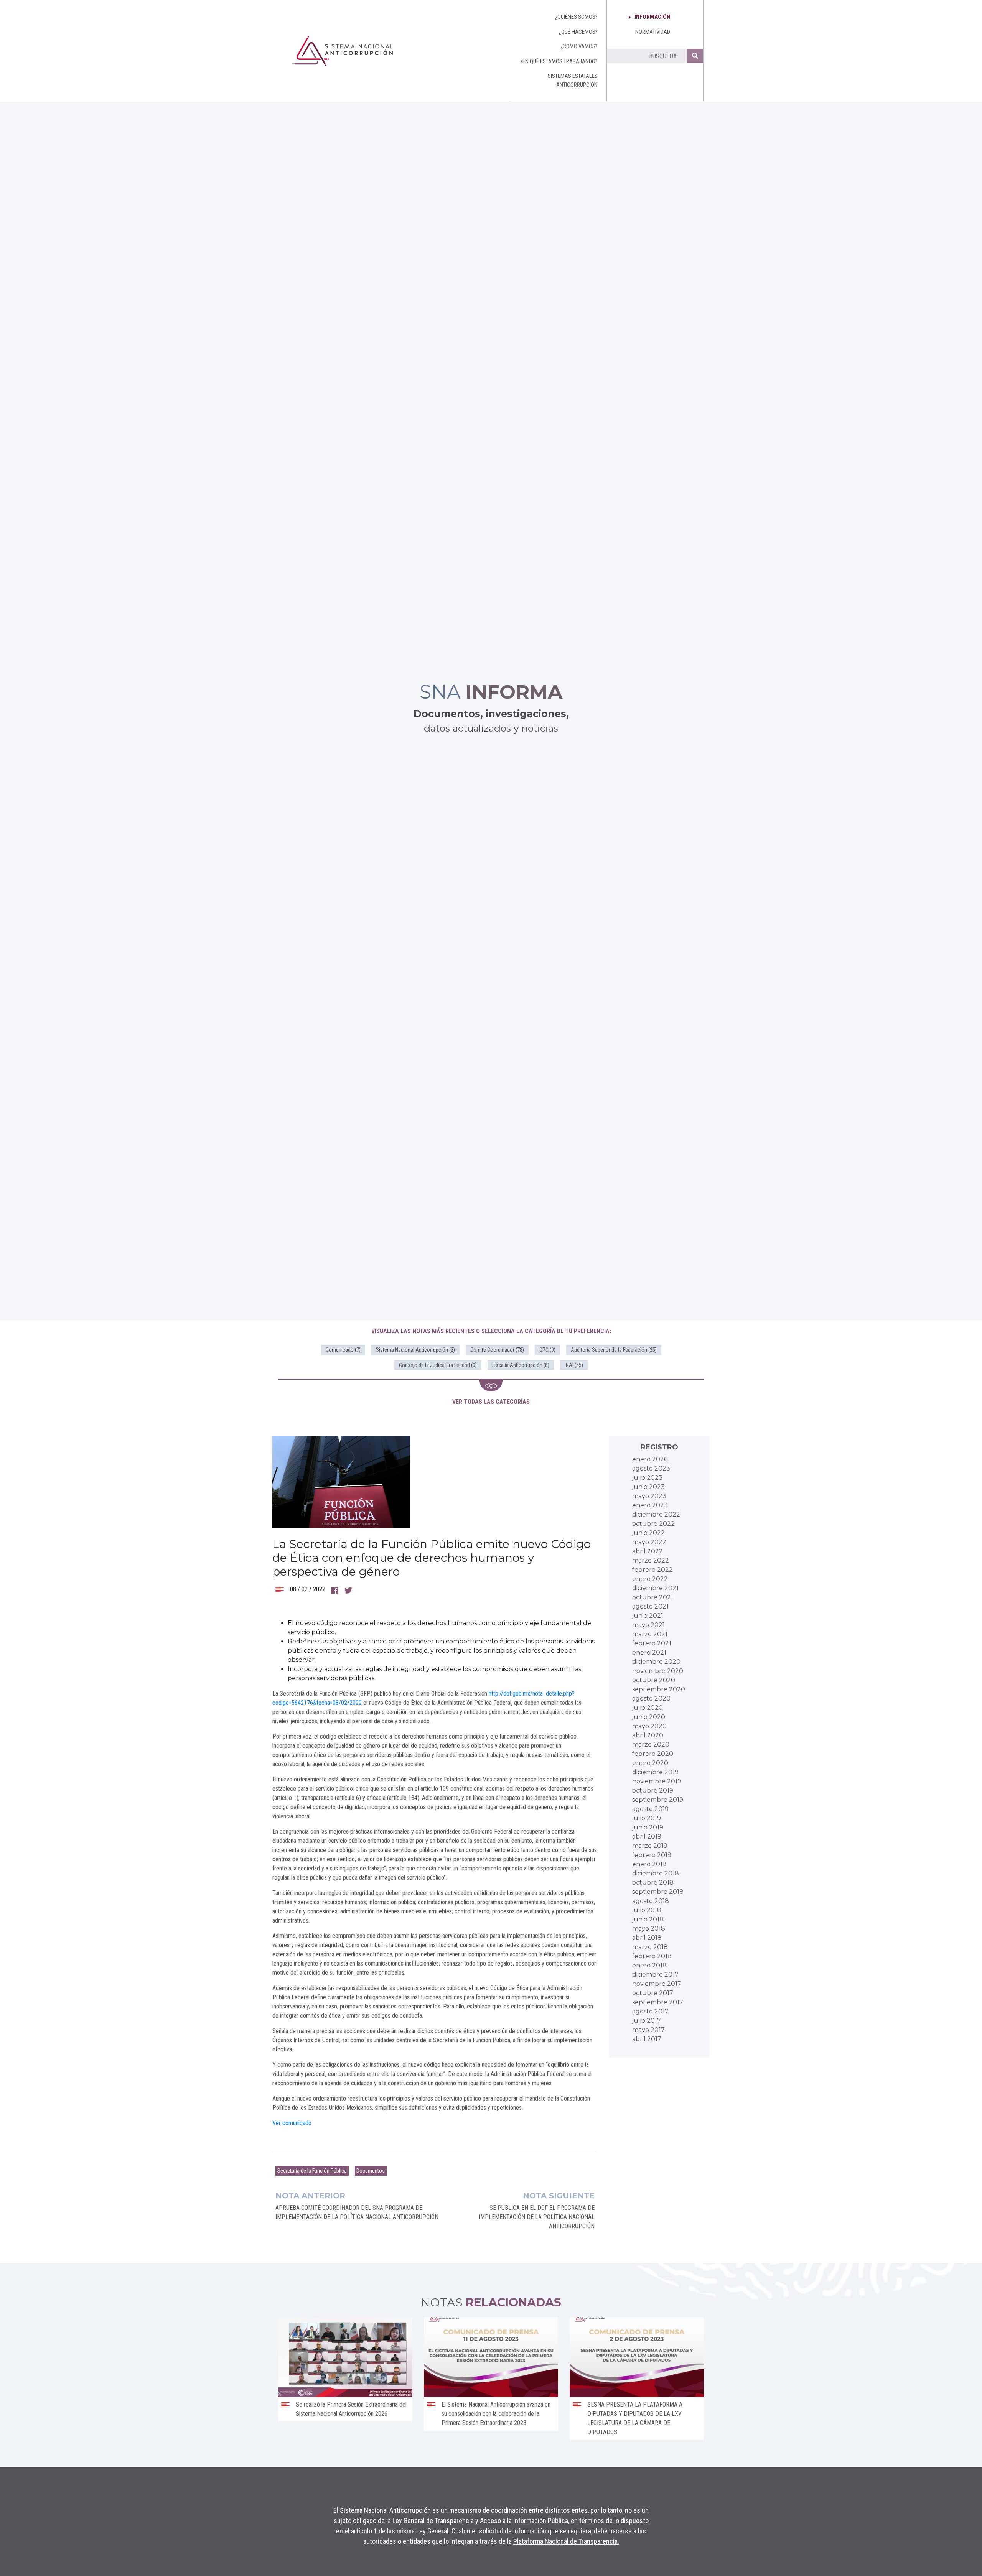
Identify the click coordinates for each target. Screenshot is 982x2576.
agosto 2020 (651, 1698)
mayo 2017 (648, 2030)
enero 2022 (650, 1579)
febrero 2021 (652, 1643)
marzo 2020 (651, 1744)
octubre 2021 (653, 1597)
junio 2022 (648, 1533)
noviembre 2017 (657, 1984)
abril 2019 (647, 1837)
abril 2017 (647, 2039)
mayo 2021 (648, 1625)
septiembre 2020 (659, 1689)
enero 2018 (649, 1965)
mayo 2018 (649, 1929)
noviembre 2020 (658, 1671)
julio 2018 (647, 1910)
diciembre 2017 (655, 1975)
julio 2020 (648, 1708)
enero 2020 (650, 1763)
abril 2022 (648, 1551)
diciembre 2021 (655, 1588)
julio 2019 (647, 1818)
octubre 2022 (653, 1524)
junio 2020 (649, 1717)
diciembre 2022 (656, 1514)
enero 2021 (649, 1652)
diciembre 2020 (656, 1662)
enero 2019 (649, 1864)
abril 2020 (648, 1735)
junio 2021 (648, 1616)
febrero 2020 (653, 1754)
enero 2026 (650, 1459)
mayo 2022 (649, 1542)
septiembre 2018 (658, 1892)
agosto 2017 (650, 2011)
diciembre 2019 (655, 1772)
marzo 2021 (650, 1634)
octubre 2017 (653, 1993)
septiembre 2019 (658, 1800)
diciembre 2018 (656, 1873)
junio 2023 (648, 1487)
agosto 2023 (651, 1468)
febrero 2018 (652, 1956)
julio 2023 (647, 1478)
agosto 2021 (650, 1606)
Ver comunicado (292, 2123)
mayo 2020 (649, 1726)
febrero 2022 (652, 1570)
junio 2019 (648, 1827)
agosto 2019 (650, 1809)
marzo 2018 (650, 1947)
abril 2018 (647, 1938)
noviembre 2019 (657, 1781)
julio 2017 (647, 2021)
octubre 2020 (654, 1680)
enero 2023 (650, 1505)
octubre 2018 (653, 1883)
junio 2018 (648, 1919)
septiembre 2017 (658, 2002)
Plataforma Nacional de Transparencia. (566, 2541)
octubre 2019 (653, 1791)
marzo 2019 (650, 1846)
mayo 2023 (649, 1496)
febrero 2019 (652, 1855)
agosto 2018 (651, 1901)
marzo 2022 (651, 1560)
